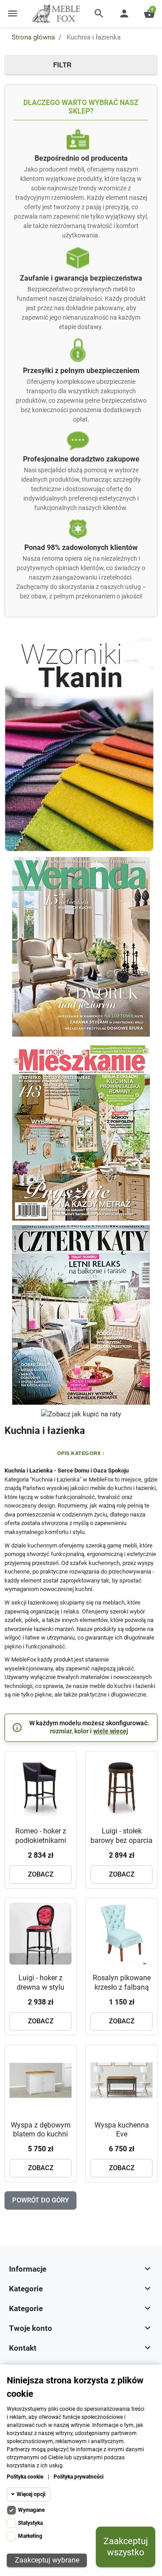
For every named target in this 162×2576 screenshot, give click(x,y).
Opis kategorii (79, 1453)
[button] (99, 13)
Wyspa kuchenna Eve (122, 2130)
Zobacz (41, 1874)
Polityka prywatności (79, 2477)
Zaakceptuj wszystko (126, 2547)
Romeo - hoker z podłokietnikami (41, 1836)
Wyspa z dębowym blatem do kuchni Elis (41, 2134)
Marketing (30, 2536)
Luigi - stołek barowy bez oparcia (121, 1836)
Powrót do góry (40, 2200)
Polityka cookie (25, 2477)
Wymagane (31, 2510)
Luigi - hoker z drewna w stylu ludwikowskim (40, 1987)
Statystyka (30, 2523)
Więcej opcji (31, 2494)
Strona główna (33, 37)
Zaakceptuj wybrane (47, 2560)
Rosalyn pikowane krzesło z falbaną (122, 1983)
